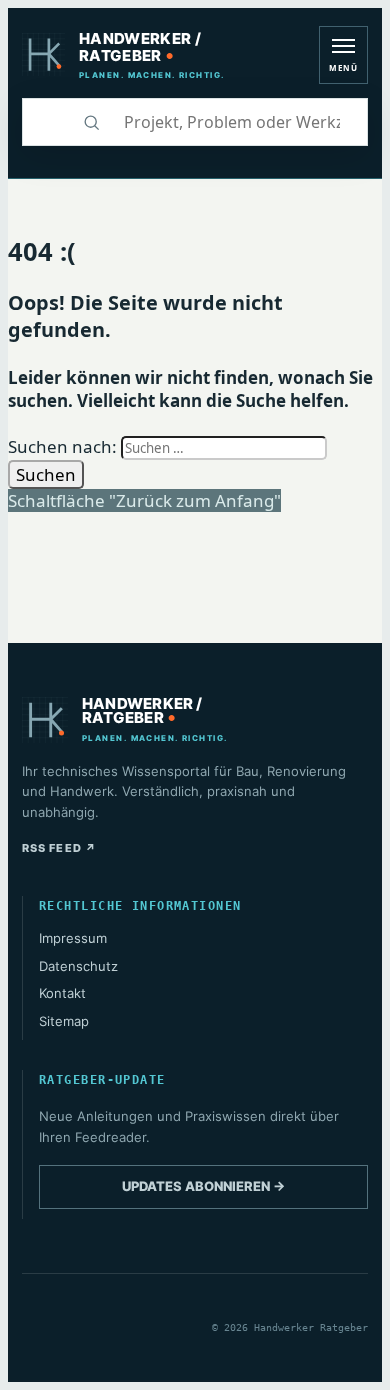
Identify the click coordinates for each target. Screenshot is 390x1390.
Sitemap (64, 1021)
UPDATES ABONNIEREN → (203, 1186)
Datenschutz (78, 966)
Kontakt (62, 993)
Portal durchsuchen (45, 122)
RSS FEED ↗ (59, 848)
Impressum (73, 938)
